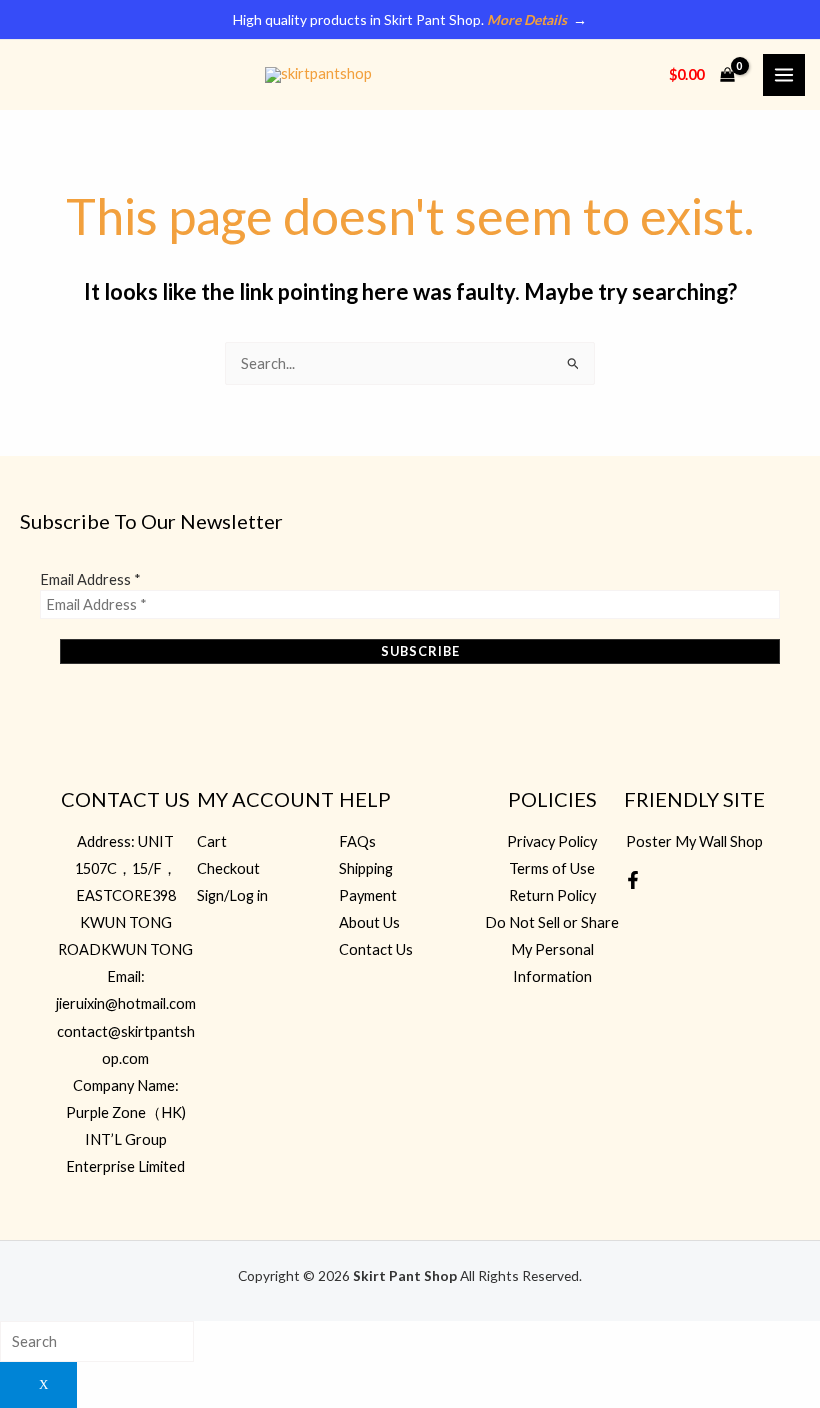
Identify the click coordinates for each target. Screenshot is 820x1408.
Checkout (228, 868)
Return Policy (552, 895)
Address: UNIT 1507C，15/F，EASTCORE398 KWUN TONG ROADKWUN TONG (125, 895)
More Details (527, 19)
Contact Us (376, 949)
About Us (369, 922)
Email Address (90, 579)
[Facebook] (633, 880)
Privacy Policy (552, 841)
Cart (212, 841)
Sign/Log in (232, 895)
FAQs (357, 841)
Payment (368, 895)
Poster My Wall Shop (694, 841)
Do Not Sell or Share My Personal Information (552, 949)
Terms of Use (552, 868)
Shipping (366, 868)
